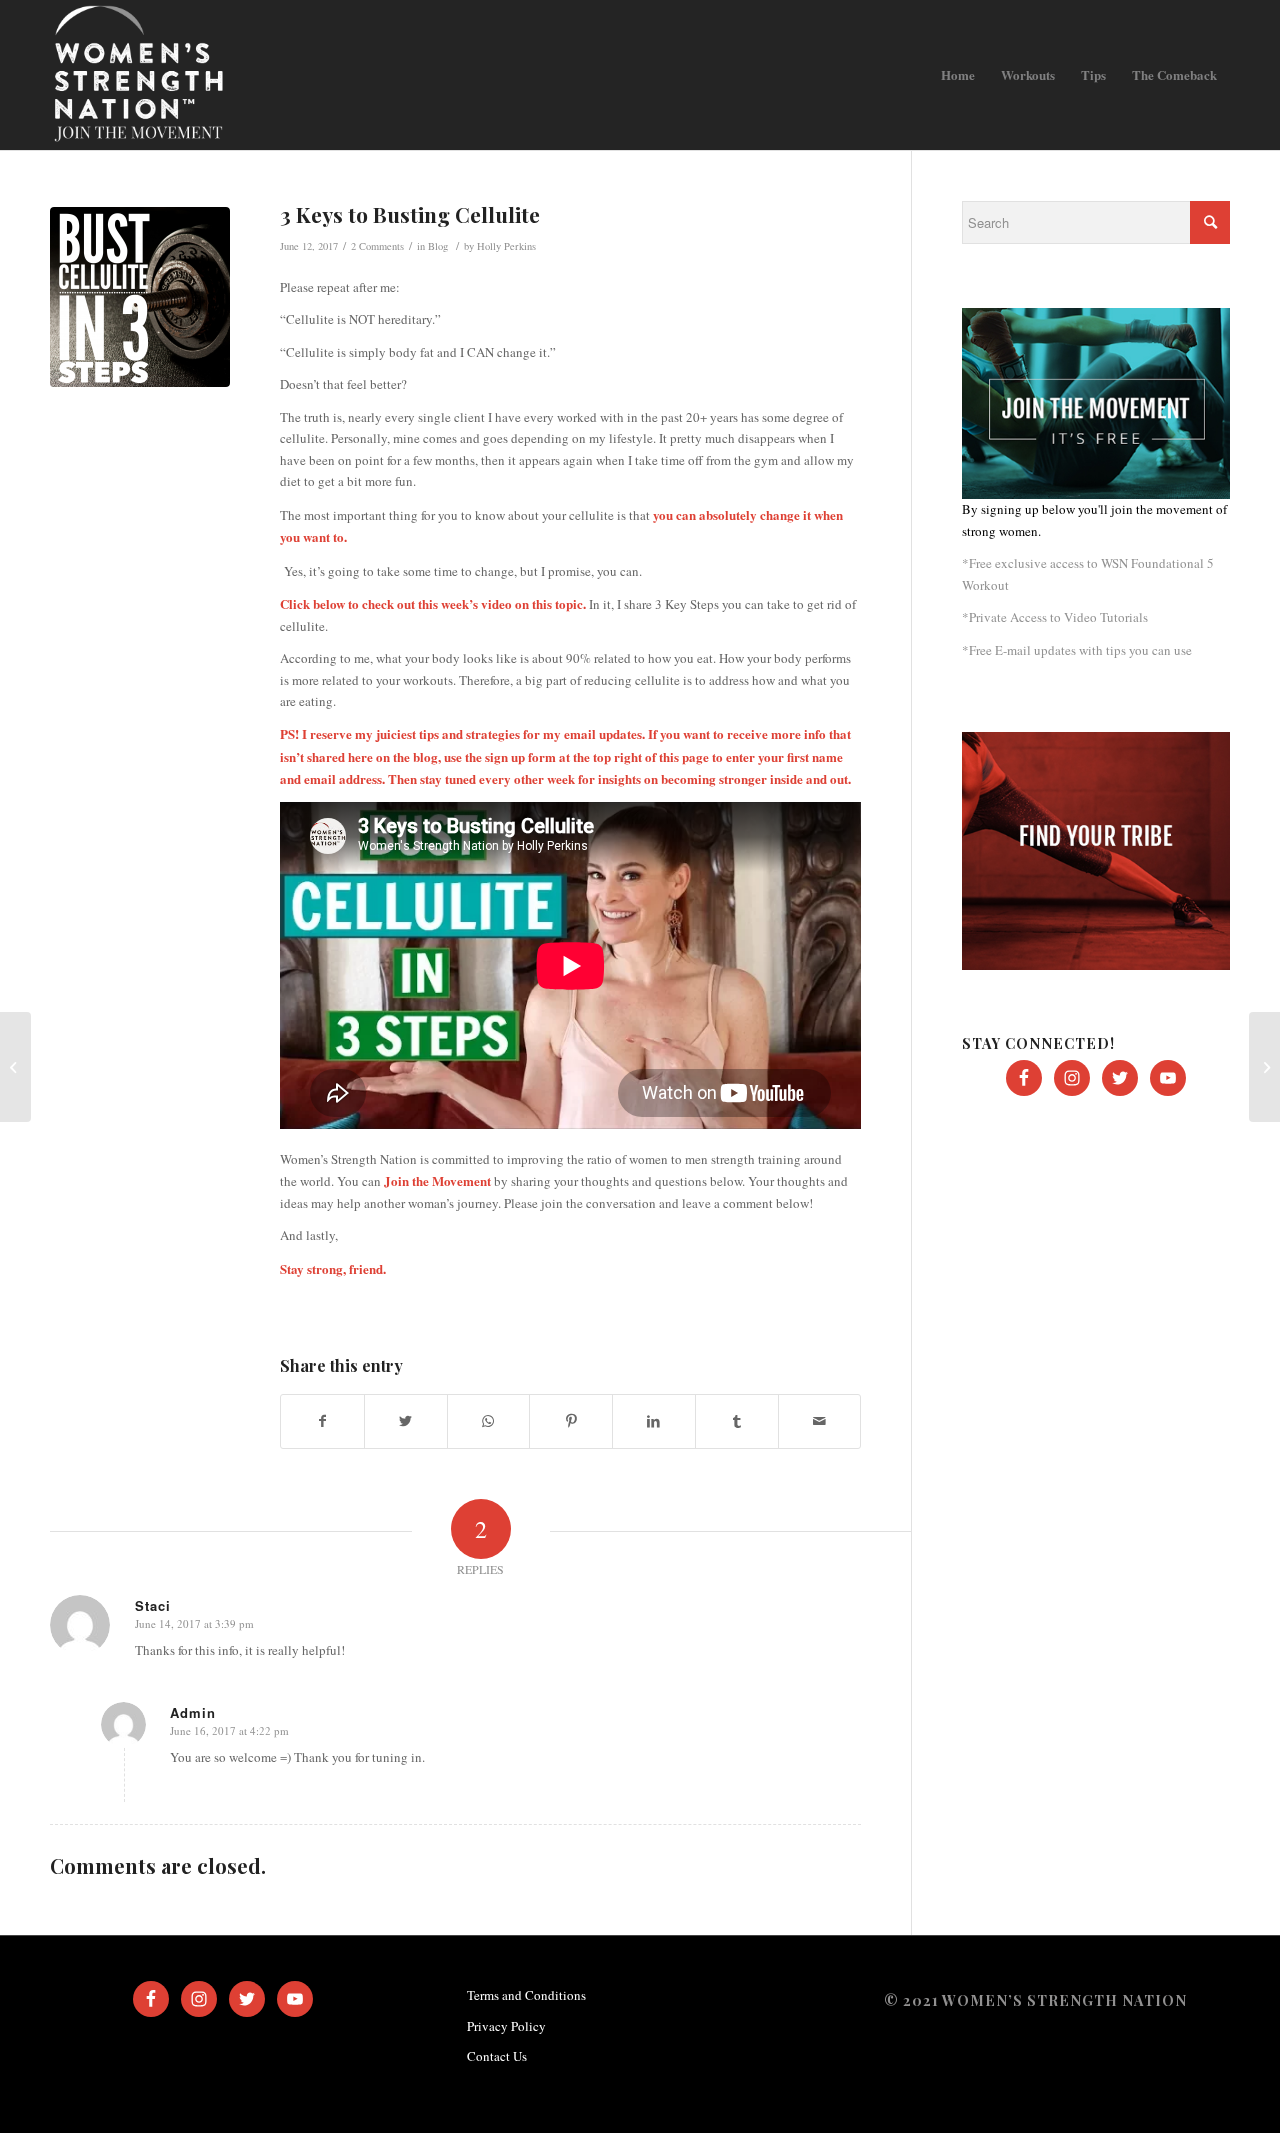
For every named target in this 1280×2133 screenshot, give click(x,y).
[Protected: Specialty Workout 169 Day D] (15, 1067)
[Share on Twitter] (406, 1421)
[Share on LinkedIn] (654, 1421)
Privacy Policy (506, 2026)
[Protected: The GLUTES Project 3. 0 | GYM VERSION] (1264, 1067)
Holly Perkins (506, 246)
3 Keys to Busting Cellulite (410, 214)
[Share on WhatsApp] (489, 1421)
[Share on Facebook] (322, 1421)
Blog (438, 246)
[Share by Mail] (820, 1421)
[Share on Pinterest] (571, 1421)
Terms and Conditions (526, 1995)
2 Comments (377, 246)
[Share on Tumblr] (737, 1421)
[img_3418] (140, 297)
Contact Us (497, 2056)
